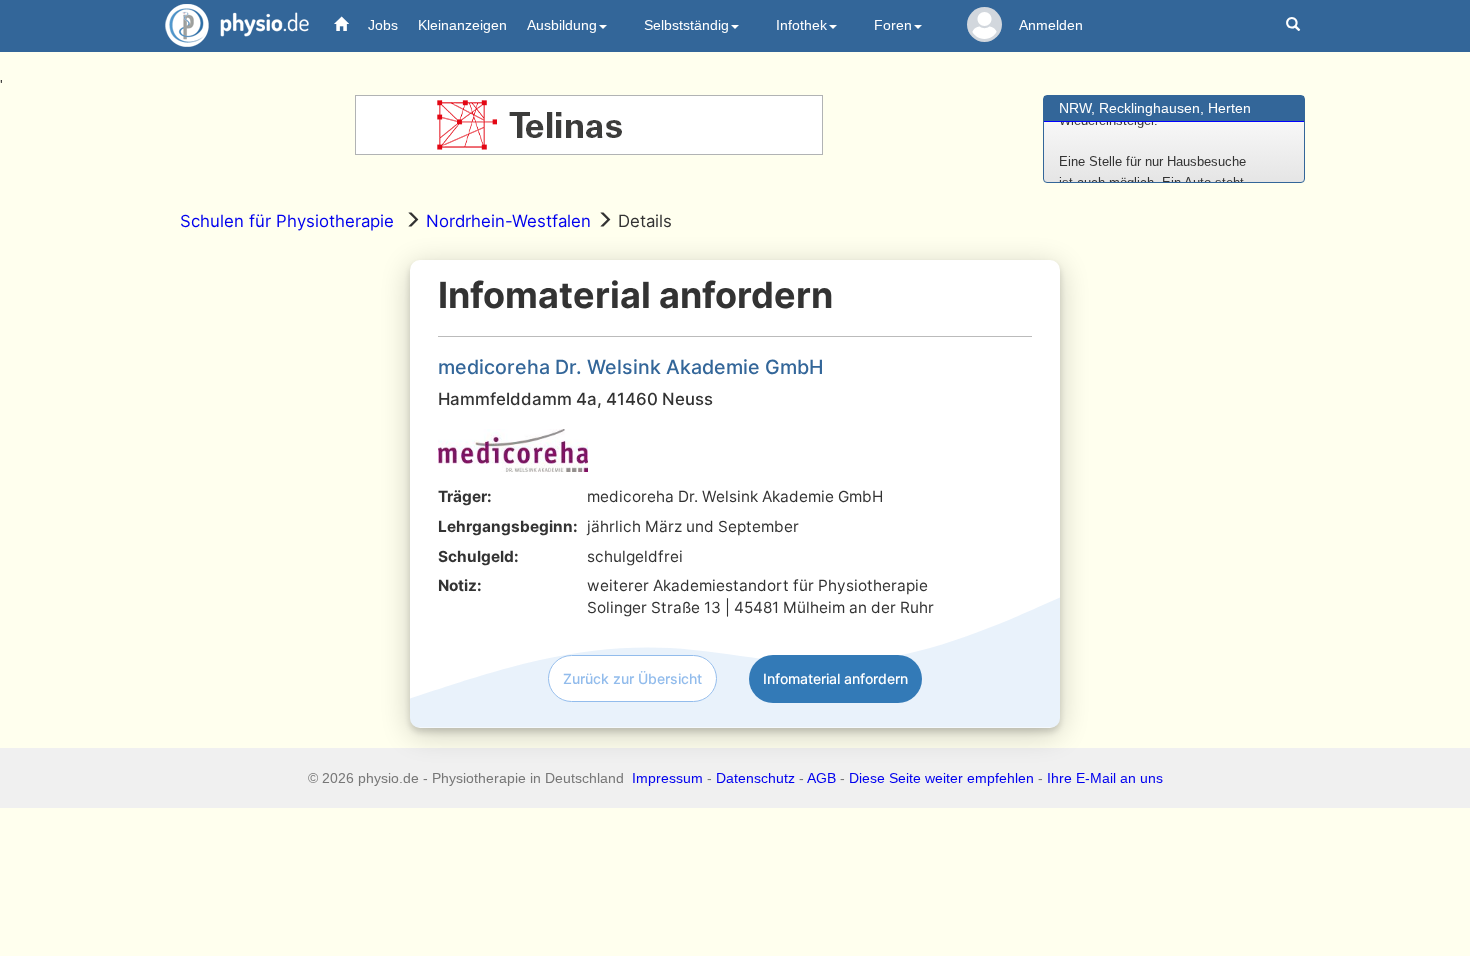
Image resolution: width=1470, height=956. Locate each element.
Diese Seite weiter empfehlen (941, 778)
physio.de (237, 25)
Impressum (667, 778)
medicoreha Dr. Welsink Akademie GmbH (631, 367)
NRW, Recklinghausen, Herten (1155, 108)
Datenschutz (755, 778)
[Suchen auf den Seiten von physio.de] (1295, 25)
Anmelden (1051, 25)
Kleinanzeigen (462, 25)
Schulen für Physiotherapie (287, 221)
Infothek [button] (801, 25)
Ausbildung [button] (562, 25)
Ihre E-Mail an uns (1105, 778)
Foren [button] (893, 25)
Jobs (383, 25)
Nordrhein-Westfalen (508, 221)
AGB (821, 778)
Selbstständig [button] (686, 25)
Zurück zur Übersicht (632, 678)
